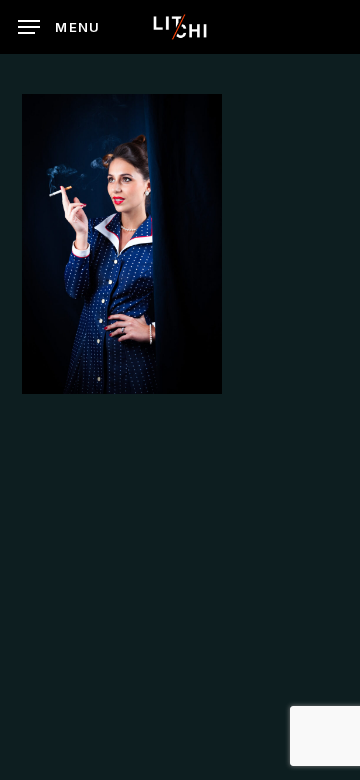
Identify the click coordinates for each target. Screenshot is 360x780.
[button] (59, 27)
